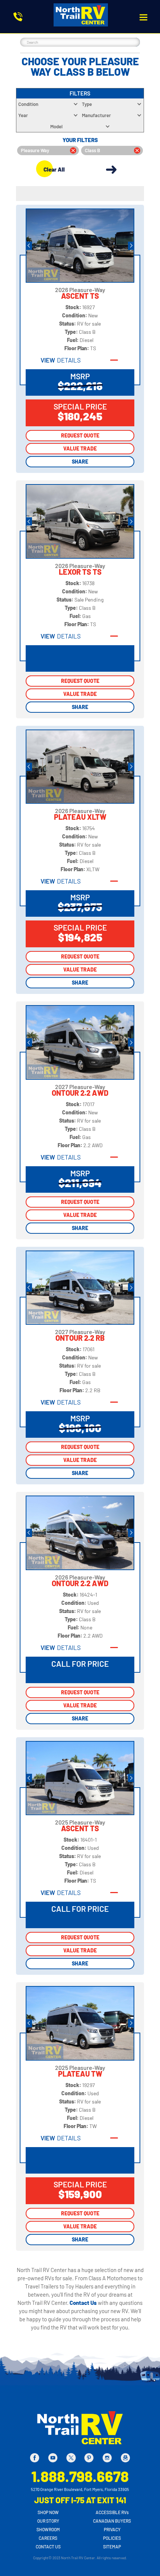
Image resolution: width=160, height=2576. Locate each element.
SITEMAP (112, 2547)
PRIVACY (112, 2529)
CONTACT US (48, 2547)
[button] (143, 17)
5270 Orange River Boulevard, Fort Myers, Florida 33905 (80, 2489)
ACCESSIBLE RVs (112, 2512)
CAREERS (48, 2538)
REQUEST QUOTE (80, 435)
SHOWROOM (48, 2529)
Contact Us (84, 2303)
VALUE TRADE (80, 448)
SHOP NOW (48, 2512)
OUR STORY (48, 2521)
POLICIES (112, 2538)
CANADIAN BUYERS (112, 2521)
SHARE (80, 462)
